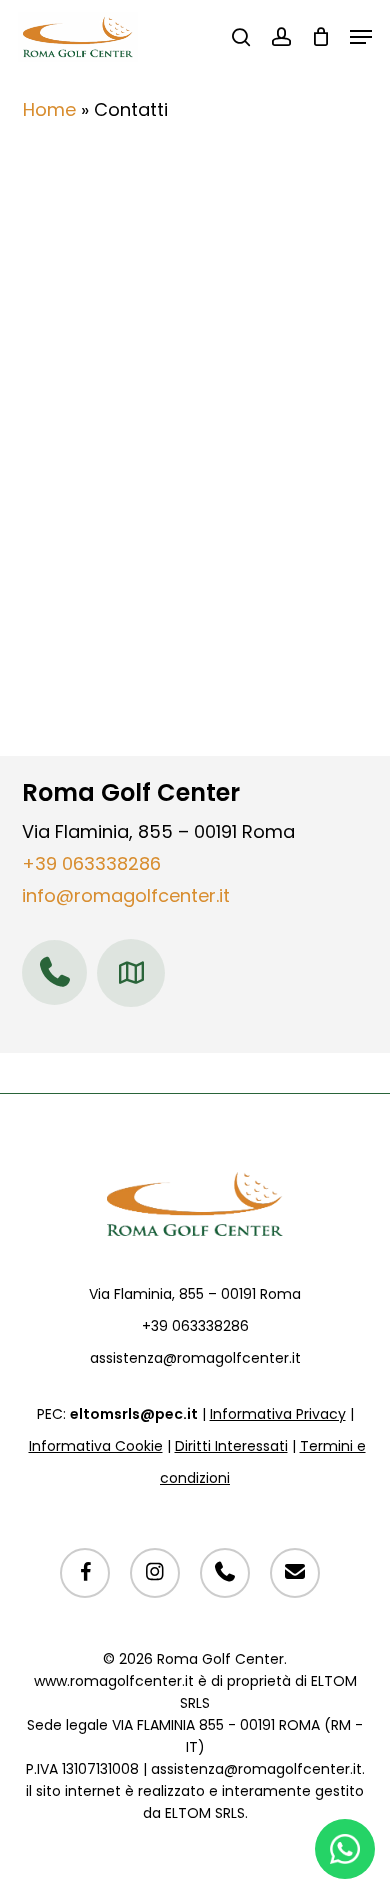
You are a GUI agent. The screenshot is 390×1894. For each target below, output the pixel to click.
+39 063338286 (91, 863)
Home (49, 109)
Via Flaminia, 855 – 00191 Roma (195, 1294)
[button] (361, 37)
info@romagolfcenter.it (126, 895)
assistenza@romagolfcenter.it (195, 1358)
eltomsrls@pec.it (134, 1414)
